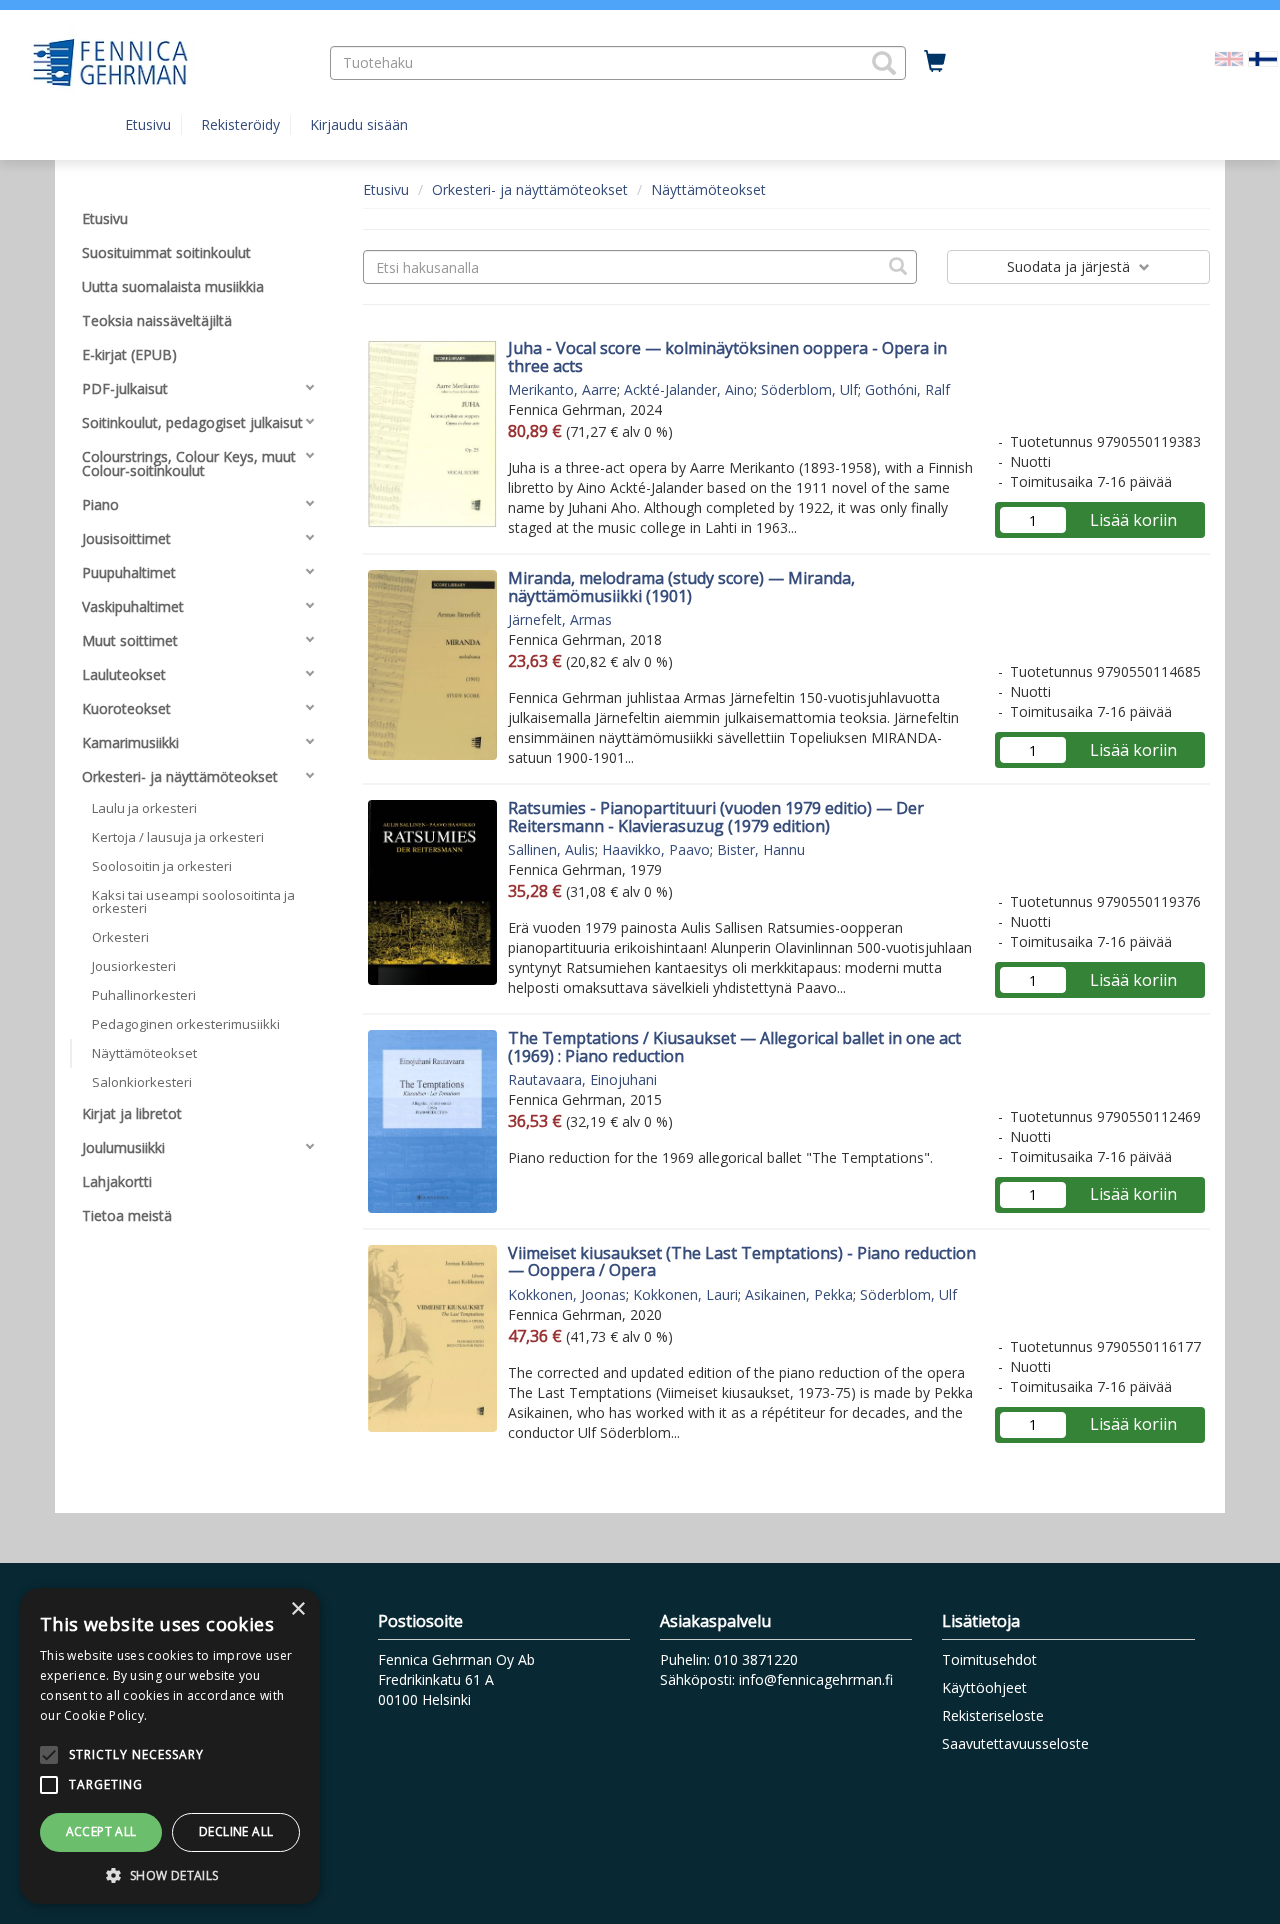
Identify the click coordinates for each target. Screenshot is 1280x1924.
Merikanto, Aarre (562, 389)
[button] (884, 63)
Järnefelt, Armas (560, 619)
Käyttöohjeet (984, 1687)
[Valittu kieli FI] (1263, 57)
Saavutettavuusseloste (1015, 1743)
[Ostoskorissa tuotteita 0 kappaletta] (935, 62)
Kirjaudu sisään (359, 124)
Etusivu (148, 124)
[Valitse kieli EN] (1229, 57)
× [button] (297, 1609)
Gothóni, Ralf (907, 389)
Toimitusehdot (989, 1659)
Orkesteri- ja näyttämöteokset (530, 189)
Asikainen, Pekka (799, 1294)
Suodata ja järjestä (1070, 266)
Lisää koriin (1133, 520)
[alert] (170, 1746)
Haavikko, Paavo (656, 849)
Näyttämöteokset (708, 189)
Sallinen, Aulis (551, 849)
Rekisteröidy (240, 124)
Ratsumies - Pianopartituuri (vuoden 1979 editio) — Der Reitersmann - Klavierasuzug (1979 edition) (716, 817)
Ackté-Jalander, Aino (689, 389)
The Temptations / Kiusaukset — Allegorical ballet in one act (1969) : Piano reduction (734, 1047)
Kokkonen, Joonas (567, 1294)
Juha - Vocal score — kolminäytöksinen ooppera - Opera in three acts (727, 357)
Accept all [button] (101, 1831)
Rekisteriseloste (993, 1715)
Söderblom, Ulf (809, 389)
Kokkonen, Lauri (685, 1294)
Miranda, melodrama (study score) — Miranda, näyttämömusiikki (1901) (681, 587)
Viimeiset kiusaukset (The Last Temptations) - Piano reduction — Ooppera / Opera (742, 1262)
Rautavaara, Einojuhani (582, 1079)
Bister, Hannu (761, 849)
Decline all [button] (236, 1831)
